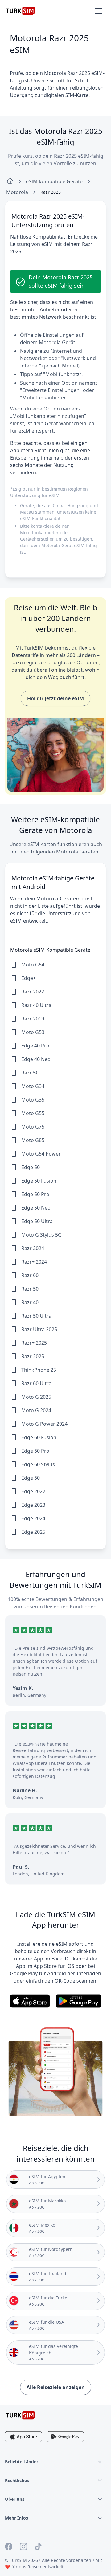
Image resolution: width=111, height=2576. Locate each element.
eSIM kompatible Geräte (54, 181)
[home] (10, 181)
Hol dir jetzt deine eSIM (55, 698)
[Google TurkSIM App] (65, 2437)
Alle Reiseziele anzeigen (56, 2387)
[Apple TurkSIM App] (23, 2437)
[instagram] (23, 2547)
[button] (99, 11)
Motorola (17, 192)
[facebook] (9, 2547)
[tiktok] (38, 2547)
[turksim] (20, 2415)
